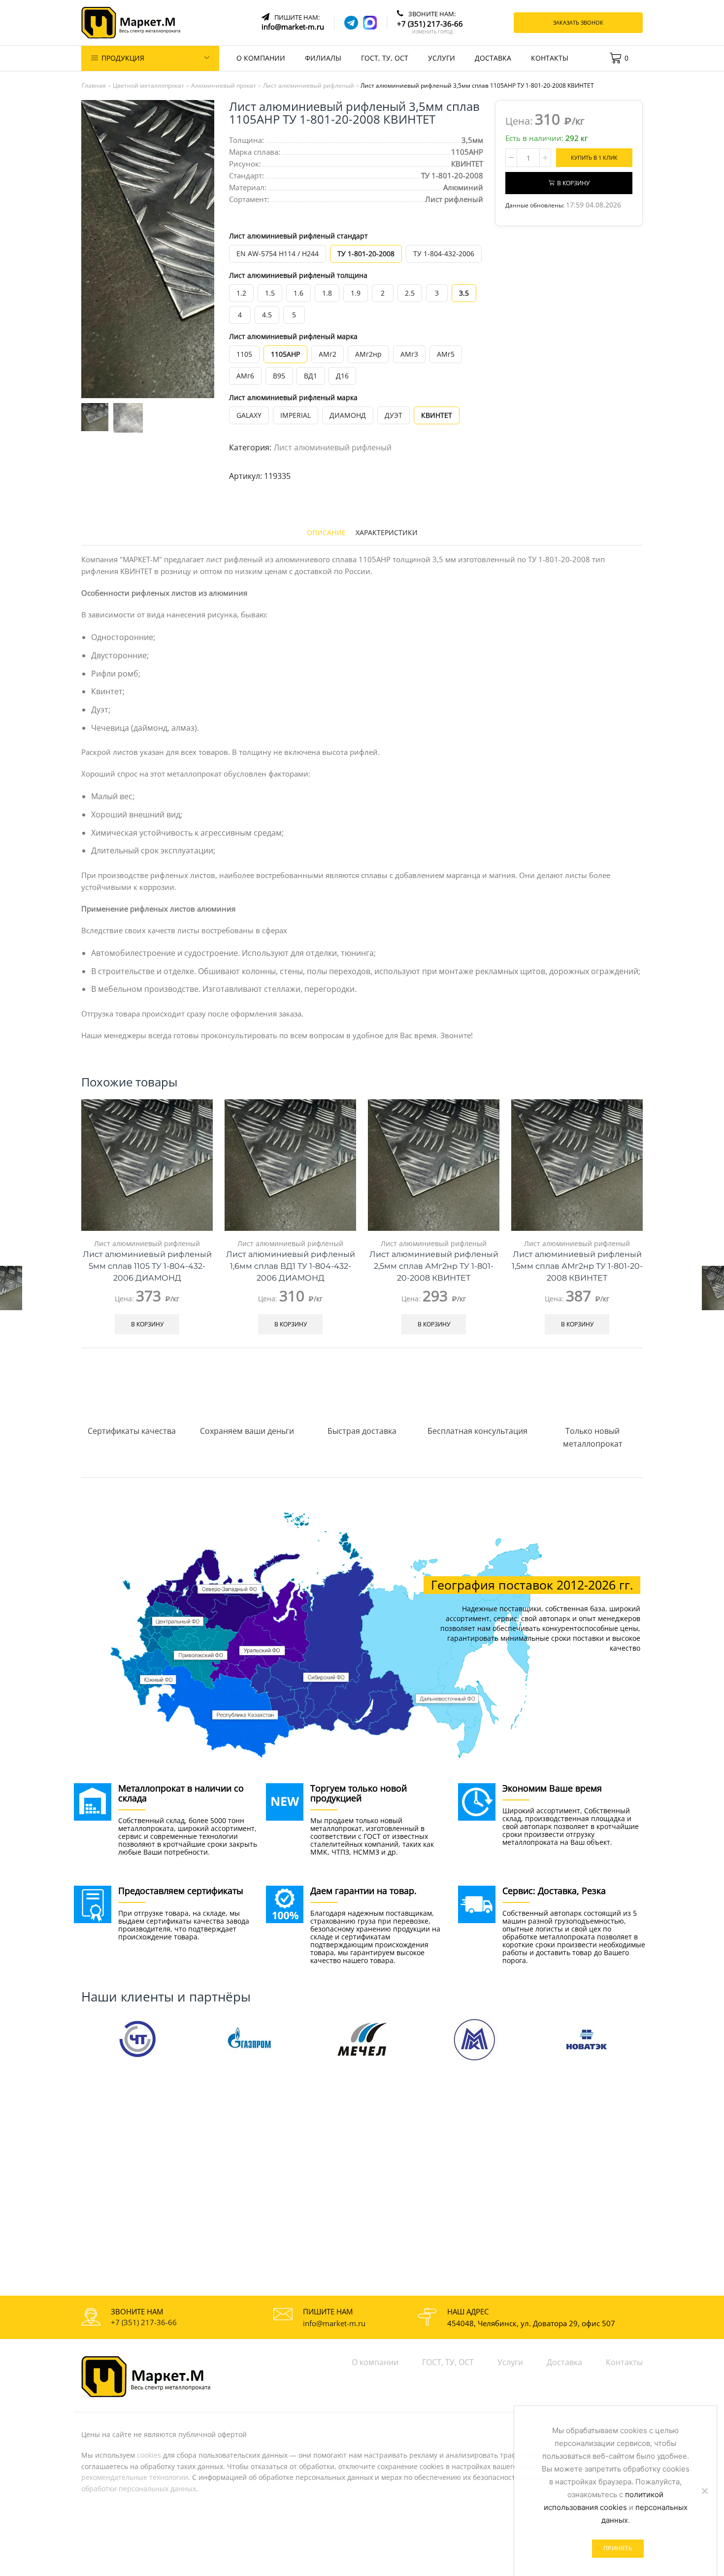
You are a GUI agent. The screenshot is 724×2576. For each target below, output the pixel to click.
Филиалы (323, 58)
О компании (261, 58)
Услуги (442, 58)
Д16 (342, 376)
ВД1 (311, 376)
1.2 (241, 293)
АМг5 (446, 354)
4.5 (267, 315)
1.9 (356, 293)
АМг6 (245, 376)
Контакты (550, 58)
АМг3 (409, 354)
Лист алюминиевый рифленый (333, 447)
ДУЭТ (394, 415)
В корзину (573, 183)
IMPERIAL (296, 415)
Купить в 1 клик (594, 157)
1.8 (327, 293)
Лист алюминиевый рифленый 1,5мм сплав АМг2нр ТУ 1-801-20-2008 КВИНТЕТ (577, 1266)
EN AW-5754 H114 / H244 (278, 254)
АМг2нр (368, 354)
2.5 (410, 293)
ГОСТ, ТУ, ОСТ (385, 58)
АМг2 (328, 354)
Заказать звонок (578, 22)
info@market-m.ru (334, 2323)
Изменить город (432, 32)
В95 (279, 376)
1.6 (298, 293)
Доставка (493, 58)
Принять (618, 2548)
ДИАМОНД (348, 415)
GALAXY (249, 415)
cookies (149, 2455)
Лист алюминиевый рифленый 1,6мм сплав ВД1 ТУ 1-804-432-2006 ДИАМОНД (291, 1266)
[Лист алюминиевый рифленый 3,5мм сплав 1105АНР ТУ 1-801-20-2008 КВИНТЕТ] (94, 416)
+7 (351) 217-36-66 (144, 2322)
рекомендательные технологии (135, 2477)
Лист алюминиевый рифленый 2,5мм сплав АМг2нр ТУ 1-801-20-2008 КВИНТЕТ (434, 1266)
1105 (244, 354)
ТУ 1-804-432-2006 (444, 254)
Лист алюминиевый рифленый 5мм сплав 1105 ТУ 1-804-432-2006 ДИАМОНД (147, 1266)
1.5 (270, 293)
